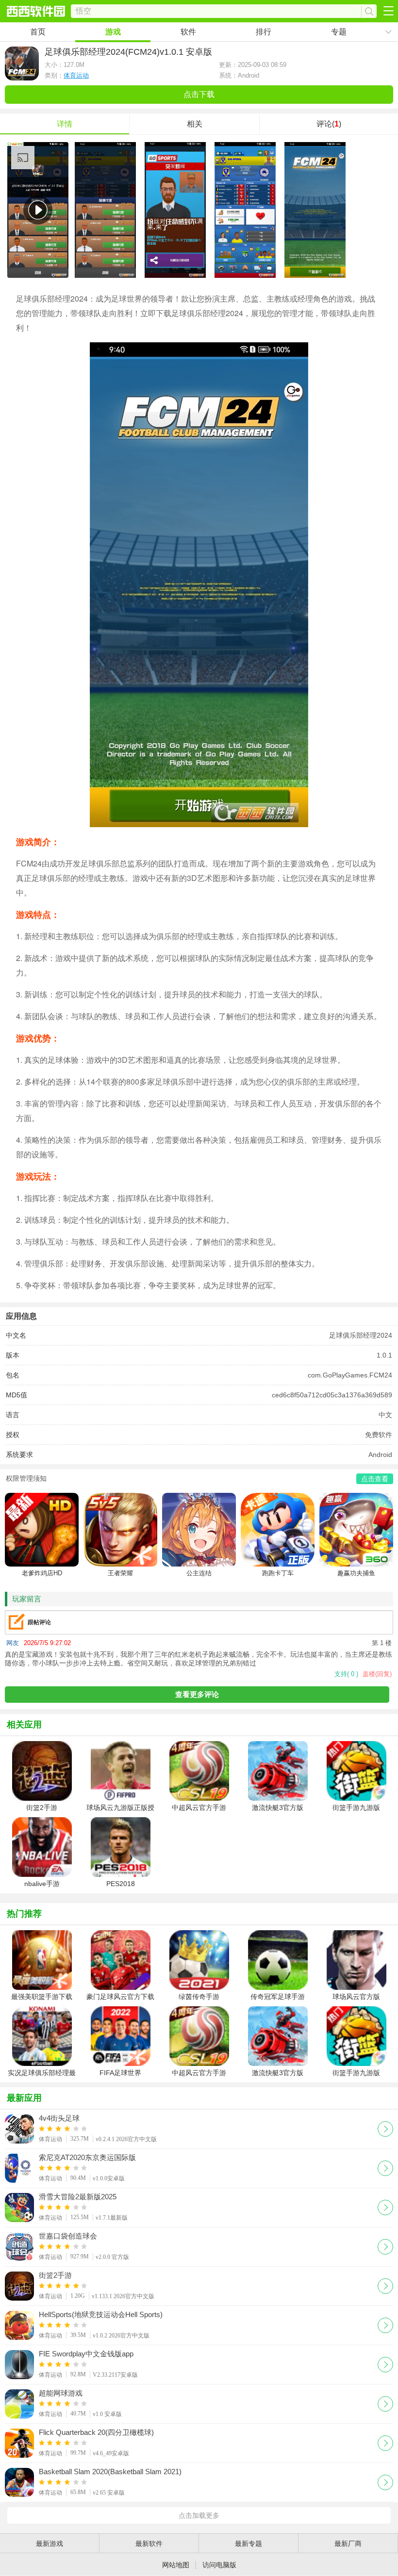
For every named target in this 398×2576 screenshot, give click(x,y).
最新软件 (149, 2544)
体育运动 (76, 75)
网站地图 (176, 2565)
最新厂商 (348, 2544)
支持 (346, 1674)
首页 (38, 32)
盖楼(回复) (377, 1674)
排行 (264, 32)
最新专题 (249, 2544)
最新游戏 (50, 2544)
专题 (339, 32)
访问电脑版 (219, 2565)
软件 (188, 32)
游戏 (113, 32)
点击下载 (199, 94)
